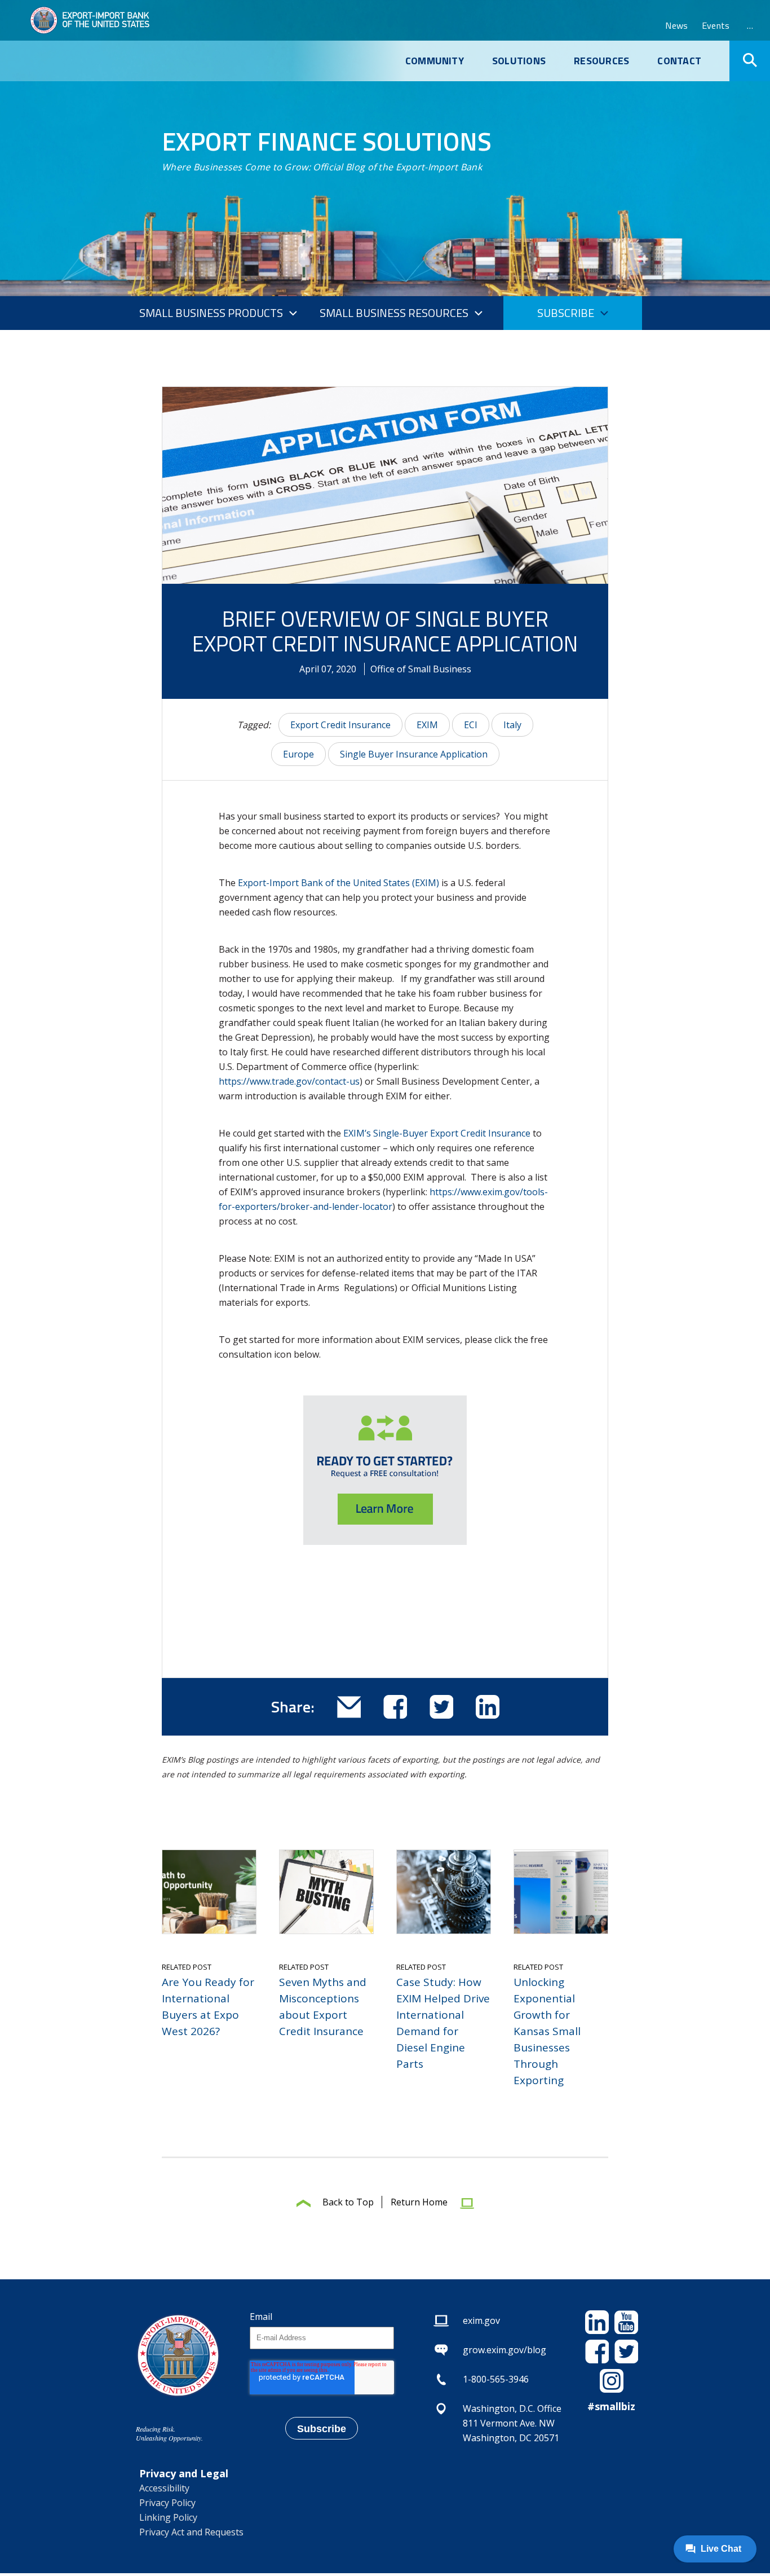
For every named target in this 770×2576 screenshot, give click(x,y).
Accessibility (164, 2488)
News (676, 25)
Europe (298, 754)
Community (435, 61)
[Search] (750, 61)
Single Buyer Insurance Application (414, 754)
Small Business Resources (394, 313)
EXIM (427, 725)
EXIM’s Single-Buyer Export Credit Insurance (437, 1133)
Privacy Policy (167, 2503)
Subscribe (566, 313)
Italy (512, 725)
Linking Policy (168, 2517)
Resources (601, 61)
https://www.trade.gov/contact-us (289, 1081)
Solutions (519, 61)
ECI (471, 725)
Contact (679, 61)
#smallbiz (611, 2406)
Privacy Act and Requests (191, 2532)
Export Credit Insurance (340, 725)
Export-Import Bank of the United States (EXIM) (338, 883)
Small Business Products (211, 313)
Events (716, 25)
